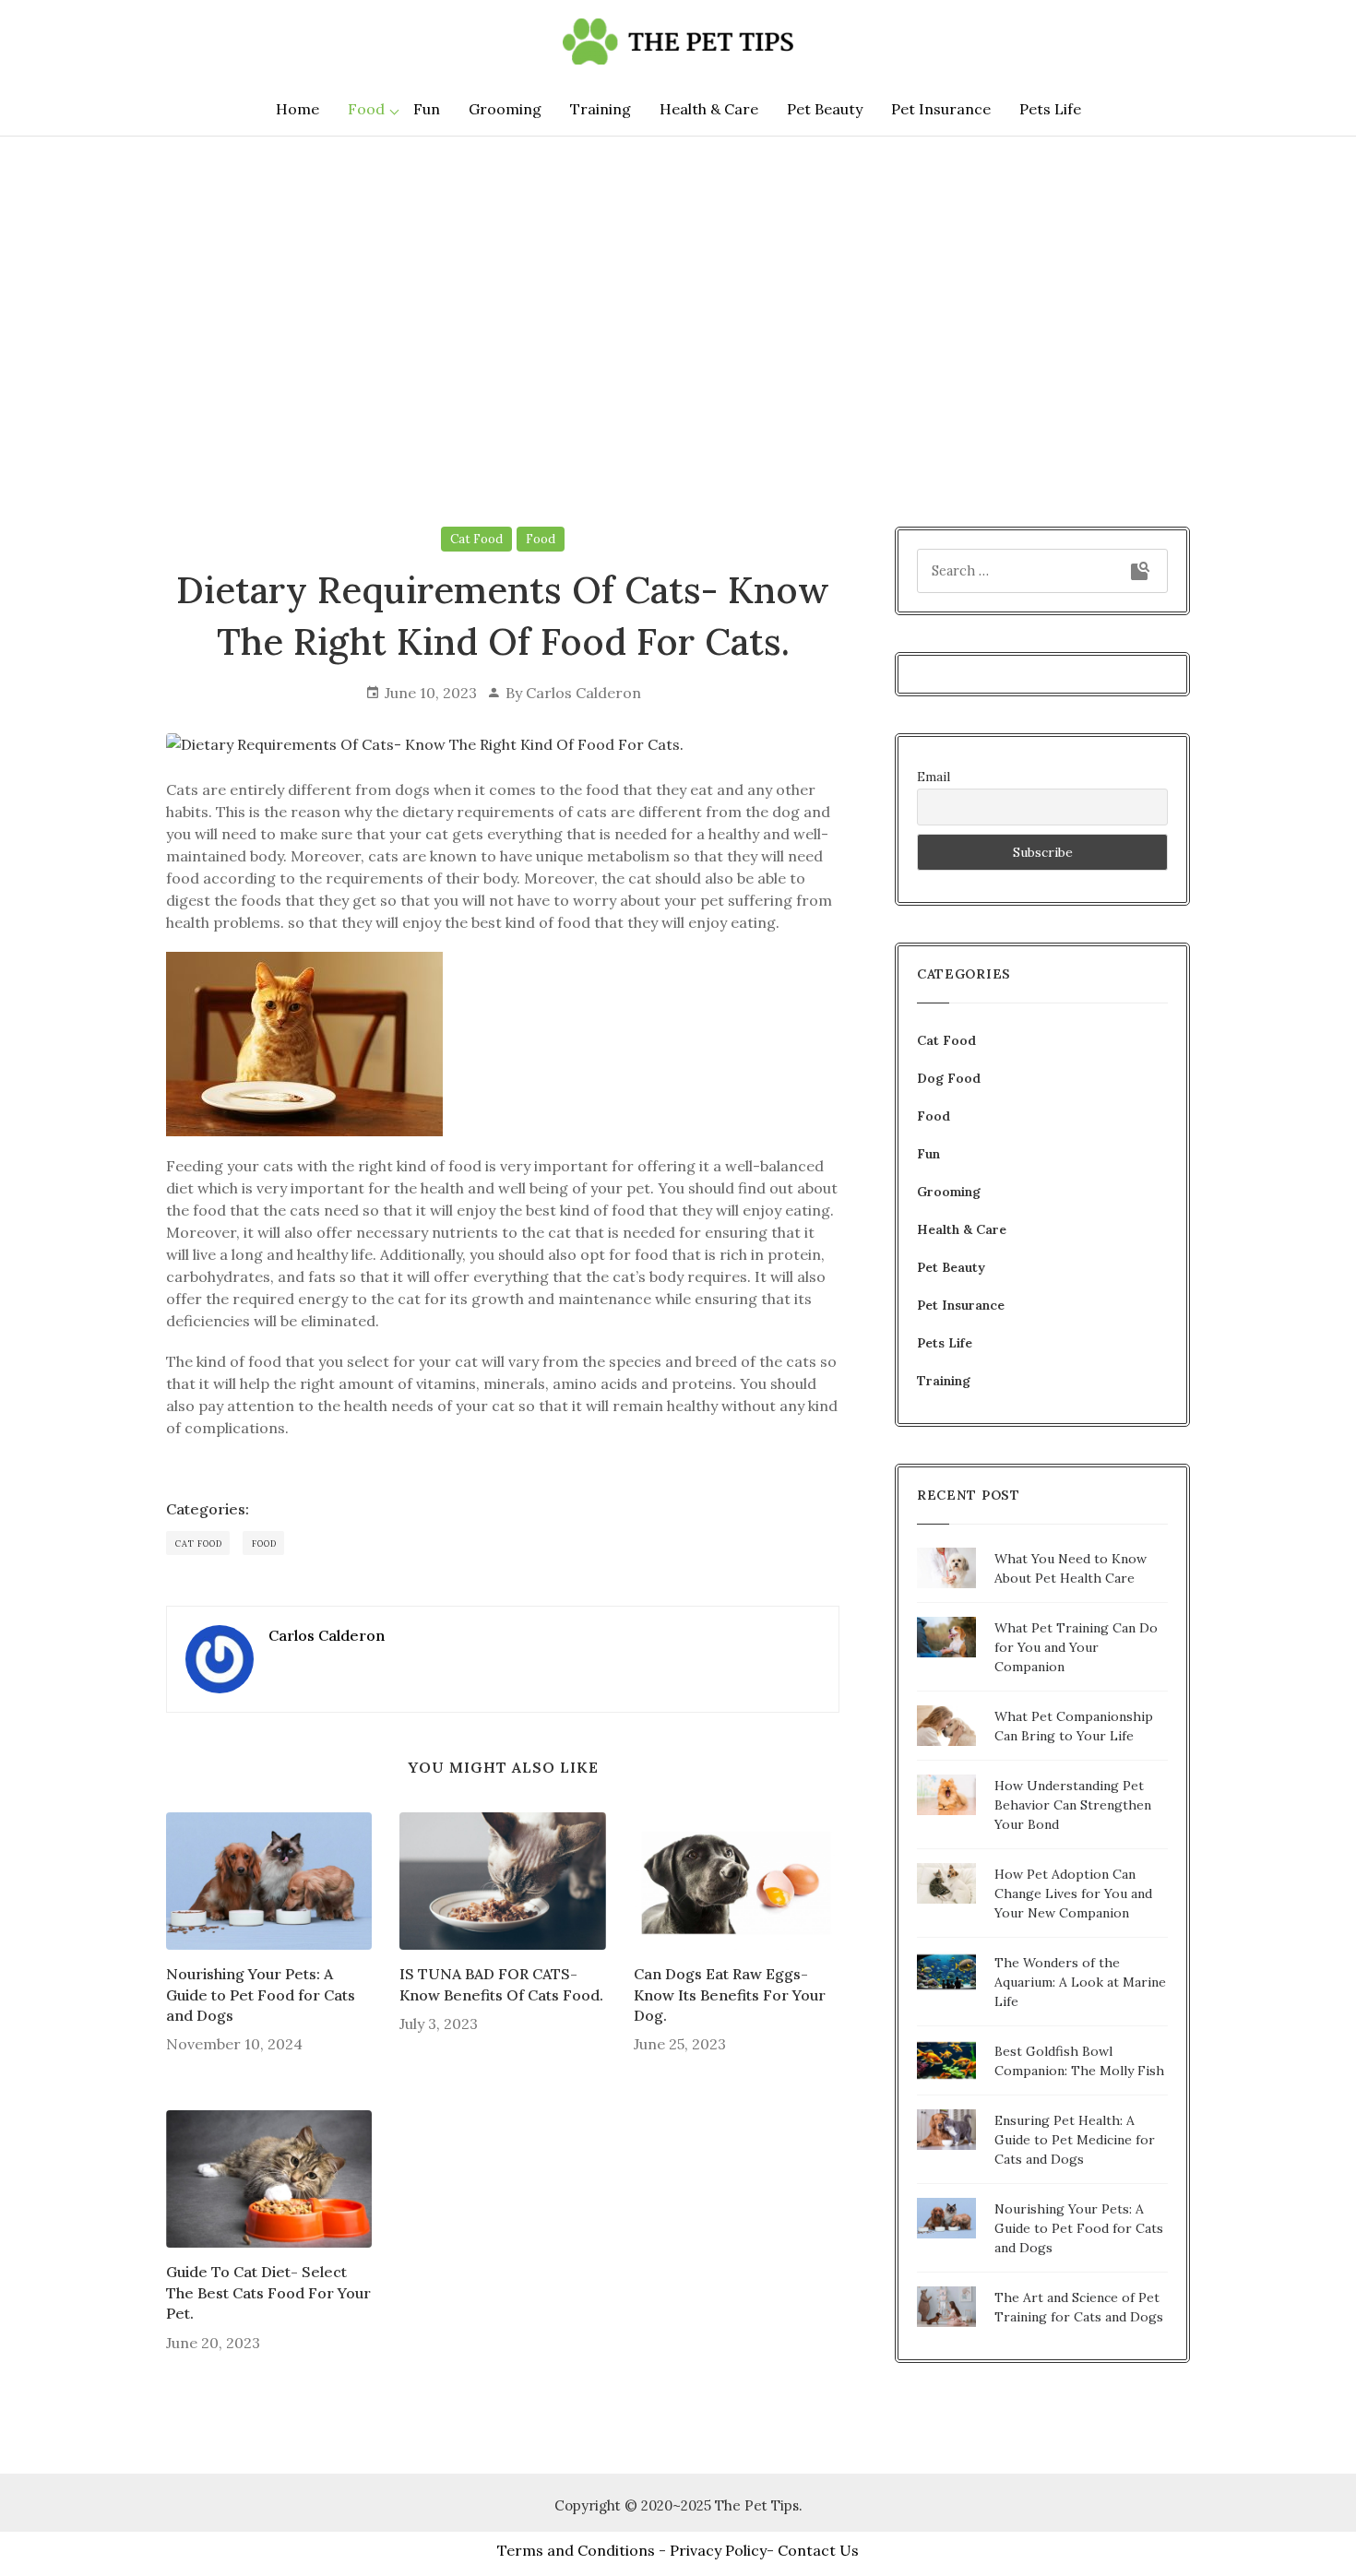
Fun (427, 109)
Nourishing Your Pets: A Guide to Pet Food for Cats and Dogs (261, 1994)
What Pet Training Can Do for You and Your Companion (1076, 1647)
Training (601, 109)
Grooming (505, 109)
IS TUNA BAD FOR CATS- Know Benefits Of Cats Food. (501, 1984)
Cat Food (476, 539)
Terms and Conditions (576, 2550)
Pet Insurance (941, 109)
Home (297, 109)
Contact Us (818, 2550)
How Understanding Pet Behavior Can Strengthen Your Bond (1073, 1805)
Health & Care (709, 109)
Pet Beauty (825, 109)
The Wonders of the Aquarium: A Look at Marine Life (1080, 1982)
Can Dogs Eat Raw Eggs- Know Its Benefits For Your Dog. (730, 1994)
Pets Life (1050, 109)
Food (366, 109)
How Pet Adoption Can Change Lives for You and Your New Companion (1073, 1893)
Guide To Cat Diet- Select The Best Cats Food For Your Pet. (268, 2292)
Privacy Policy (718, 2550)
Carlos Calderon (583, 693)
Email (934, 777)
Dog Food (949, 1078)
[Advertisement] (678, 294)
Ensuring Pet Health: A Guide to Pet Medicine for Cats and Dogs (1075, 2140)
